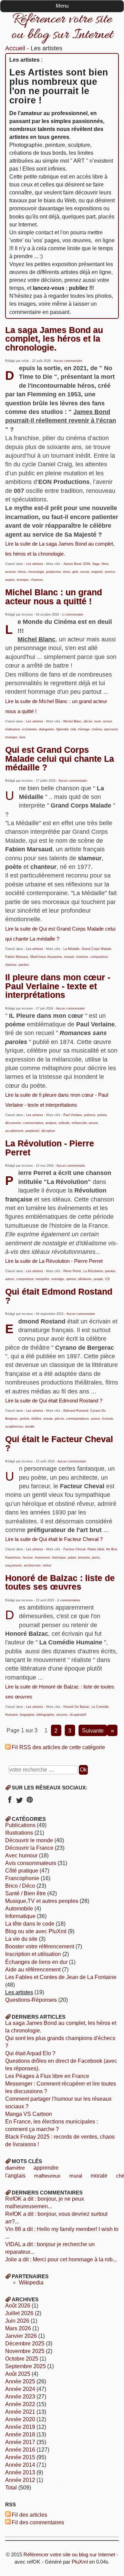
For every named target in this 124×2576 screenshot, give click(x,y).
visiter (47, 1565)
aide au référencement (33, 1970)
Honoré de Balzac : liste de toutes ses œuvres (60, 1582)
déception (48, 1131)
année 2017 (20, 2442)
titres (67, 572)
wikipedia (31, 2283)
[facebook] (9, 1802)
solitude (64, 1123)
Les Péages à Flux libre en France (47, 2076)
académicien (14, 1427)
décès (88, 721)
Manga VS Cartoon (29, 2114)
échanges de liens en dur (36, 1962)
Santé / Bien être (25, 1893)
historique (59, 1558)
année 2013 (20, 2472)
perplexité (32, 1131)
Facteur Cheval (74, 1549)
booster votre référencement (40, 1946)
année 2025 (20, 2381)
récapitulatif (78, 1715)
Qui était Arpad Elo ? (30, 2053)
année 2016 (20, 2450)
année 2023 (20, 2397)
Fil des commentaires (38, 2522)
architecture (32, 1565)
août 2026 (18, 2306)
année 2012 (20, 2480)
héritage (84, 729)
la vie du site (21, 1939)
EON (87, 564)
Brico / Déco (20, 1886)
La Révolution (93, 1271)
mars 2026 (18, 2328)
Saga (96, 564)
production (54, 572)
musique (23, 580)
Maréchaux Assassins (46, 957)
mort (98, 721)
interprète (43, 1279)
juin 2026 (17, 2321)
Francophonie (22, 1878)
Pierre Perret (72, 1271)
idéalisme (85, 1279)
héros (22, 572)
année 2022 (20, 2404)
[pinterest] (29, 1802)
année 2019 (20, 2427)
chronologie (36, 572)
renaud (69, 957)
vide (73, 729)
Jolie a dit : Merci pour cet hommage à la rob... (61, 2259)
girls (75, 572)
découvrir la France (29, 1848)
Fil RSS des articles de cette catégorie (58, 1747)
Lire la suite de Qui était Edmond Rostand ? (54, 1401)
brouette (84, 1558)
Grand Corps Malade (96, 949)
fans (22, 737)
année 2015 (20, 2457)
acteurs (11, 572)
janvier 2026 (21, 2336)
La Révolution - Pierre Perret (50, 1148)
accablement (14, 1131)
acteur (107, 721)
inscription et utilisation (33, 1954)
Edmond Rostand (76, 1411)
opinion (71, 1279)
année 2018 (20, 2435)
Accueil (15, 48)
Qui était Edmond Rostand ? (59, 1296)
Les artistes (35, 564)
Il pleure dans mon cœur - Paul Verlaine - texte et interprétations (58, 986)
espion (10, 580)
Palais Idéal (96, 1549)
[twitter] (19, 1802)
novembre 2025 (25, 2351)
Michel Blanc (73, 721)
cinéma (97, 729)
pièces (59, 1419)
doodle (30, 1427)
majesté (97, 572)
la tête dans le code (30, 1924)
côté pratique (22, 1871)
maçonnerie (13, 1565)
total (12, 2488)
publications (20, 1825)
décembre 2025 (25, 2344)
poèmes (90, 1115)
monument (42, 1558)
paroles (24, 965)
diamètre (15, 2168)
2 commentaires (69, 1600)
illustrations (19, 1833)
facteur (28, 1558)
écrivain (107, 1419)
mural (76, 2176)
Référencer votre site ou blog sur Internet (62, 27)
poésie (25, 1419)
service (110, 572)
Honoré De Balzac (76, 1707)
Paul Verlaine (73, 1115)
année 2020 (20, 2419)
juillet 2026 (19, 2313)
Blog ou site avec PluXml (36, 1931)
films (105, 564)
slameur (11, 965)
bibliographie (45, 1715)
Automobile (19, 1909)
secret (85, 572)
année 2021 (20, 2412)
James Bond (72, 564)
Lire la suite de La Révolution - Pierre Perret (54, 1261)
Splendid (62, 729)
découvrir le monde (29, 1840)
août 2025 (18, 2374)
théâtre (36, 1419)
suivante (93, 1730)
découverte (13, 1123)
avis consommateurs (31, 1863)
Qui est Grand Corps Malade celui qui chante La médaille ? (60, 758)
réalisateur (13, 729)
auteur (10, 1279)
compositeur (99, 957)
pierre (96, 1558)
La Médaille (71, 949)
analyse (51, 1123)
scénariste (29, 729)
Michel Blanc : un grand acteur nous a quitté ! (54, 596)
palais (72, 1558)
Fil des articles (29, 2515)
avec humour (21, 1855)
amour (93, 1123)
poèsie (102, 1115)
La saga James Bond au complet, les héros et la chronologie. (54, 339)
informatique (20, 1916)
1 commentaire (73, 615)
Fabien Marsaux (17, 957)
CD (107, 1279)
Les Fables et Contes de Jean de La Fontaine (61, 1977)
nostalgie (58, 1279)
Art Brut (112, 1549)
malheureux (47, 2176)
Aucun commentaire (68, 361)
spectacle (111, 729)
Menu (62, 6)
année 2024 (20, 2389)
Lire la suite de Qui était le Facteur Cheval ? (54, 1539)
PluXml (80, 2562)
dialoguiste (46, 729)
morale (99, 2176)
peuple (98, 1279)
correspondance (77, 1419)
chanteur (82, 957)
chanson (37, 580)
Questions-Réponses (31, 2000)
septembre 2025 (25, 2366)
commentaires (33, 1123)
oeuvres (62, 1715)
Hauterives (13, 1558)
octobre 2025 (22, 2359)
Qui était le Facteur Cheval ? (59, 1443)
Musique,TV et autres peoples (42, 1901)
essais (48, 1419)
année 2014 (20, 2465)
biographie (27, 1715)
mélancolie (79, 1123)
